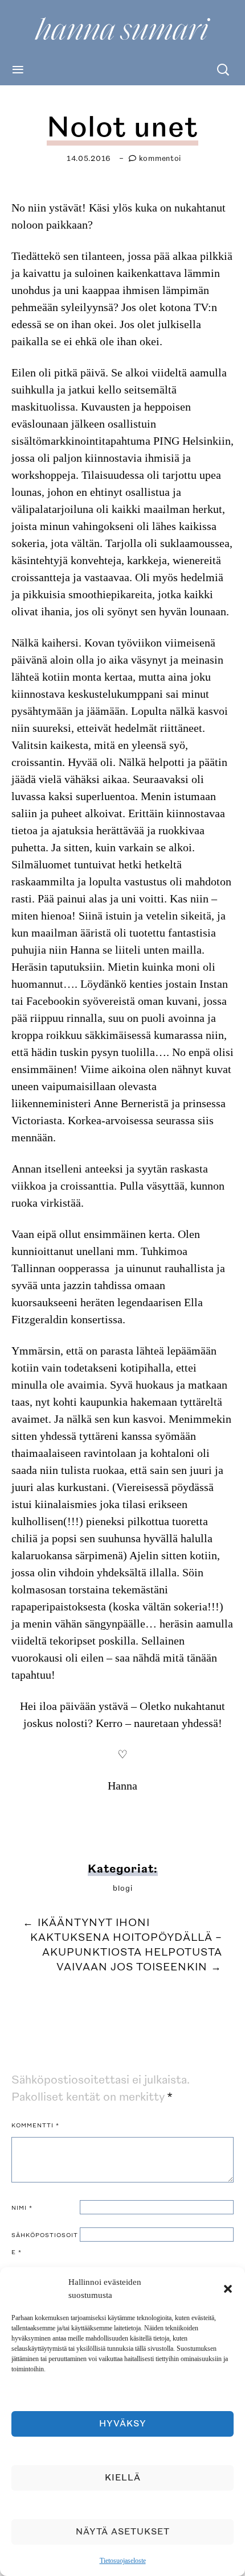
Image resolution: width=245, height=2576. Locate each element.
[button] (228, 2289)
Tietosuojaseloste (123, 2561)
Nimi (22, 2208)
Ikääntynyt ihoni (86, 1923)
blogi (123, 1888)
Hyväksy (123, 2424)
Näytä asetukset (123, 2532)
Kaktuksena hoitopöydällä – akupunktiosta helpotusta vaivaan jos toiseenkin (126, 1952)
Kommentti (35, 2126)
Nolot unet (122, 128)
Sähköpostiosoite (45, 2244)
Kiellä (123, 2478)
